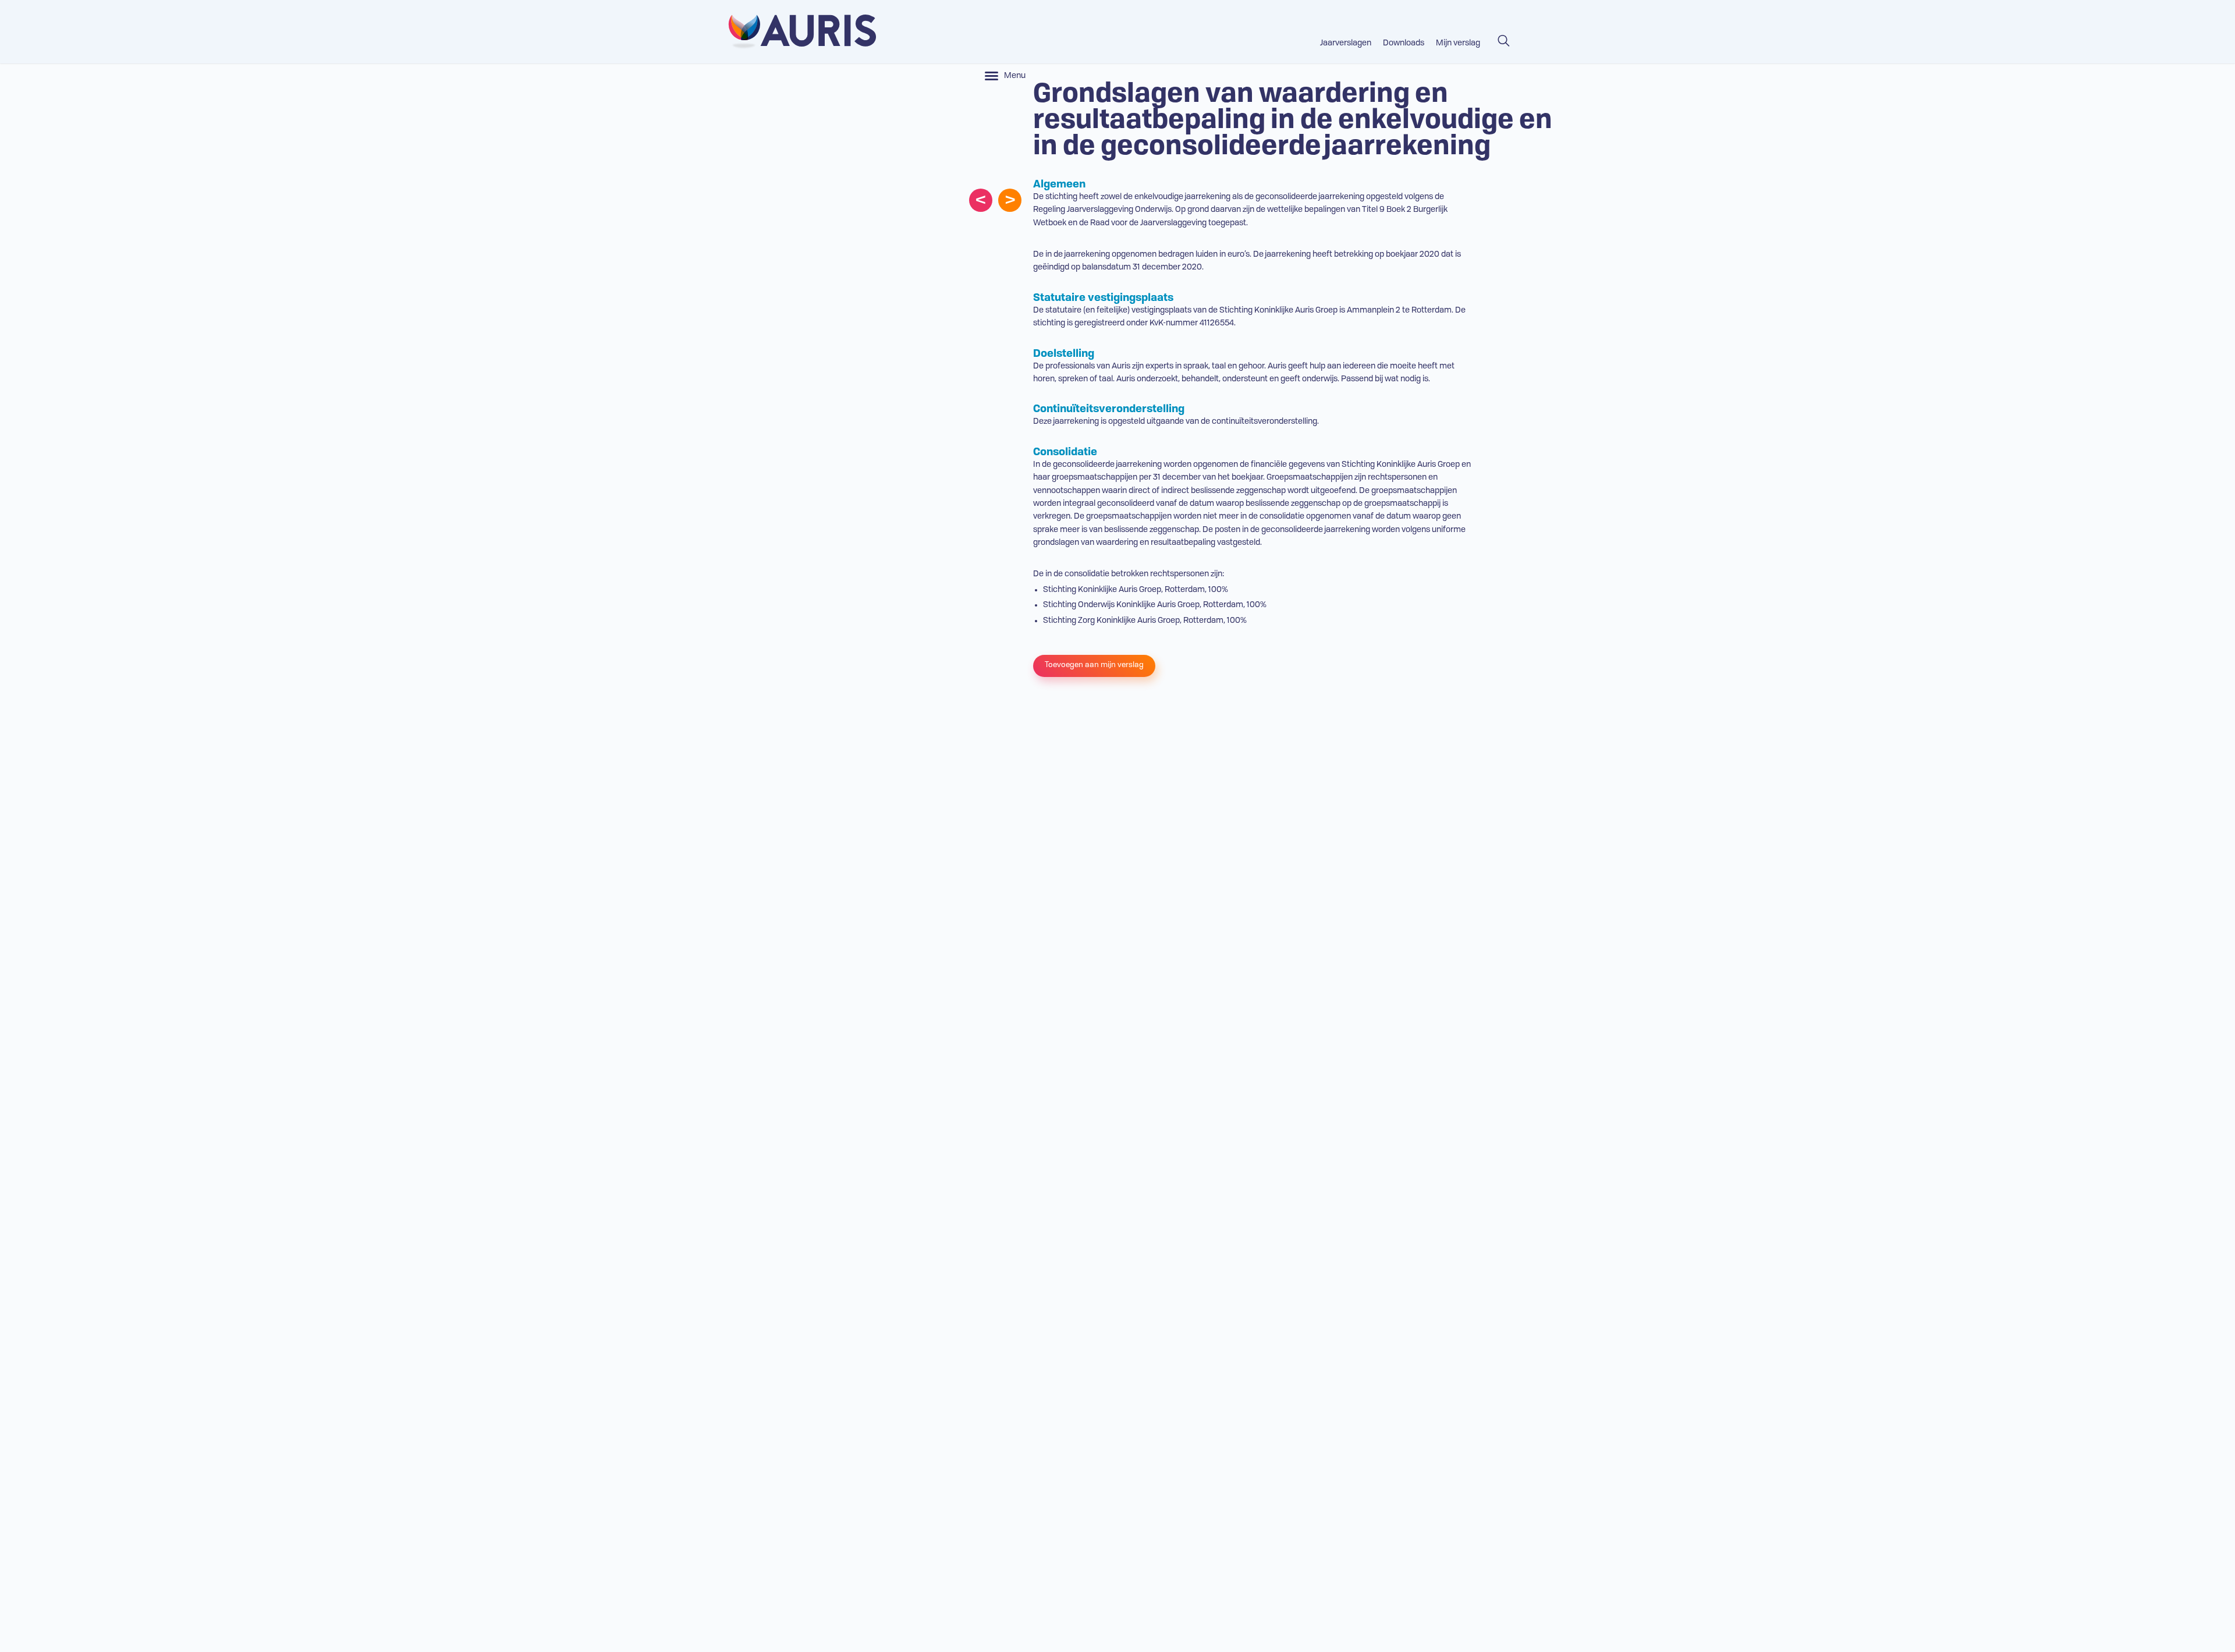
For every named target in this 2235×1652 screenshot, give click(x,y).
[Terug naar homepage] (798, 32)
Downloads (1404, 43)
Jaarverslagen (1346, 43)
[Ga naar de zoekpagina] (1503, 36)
